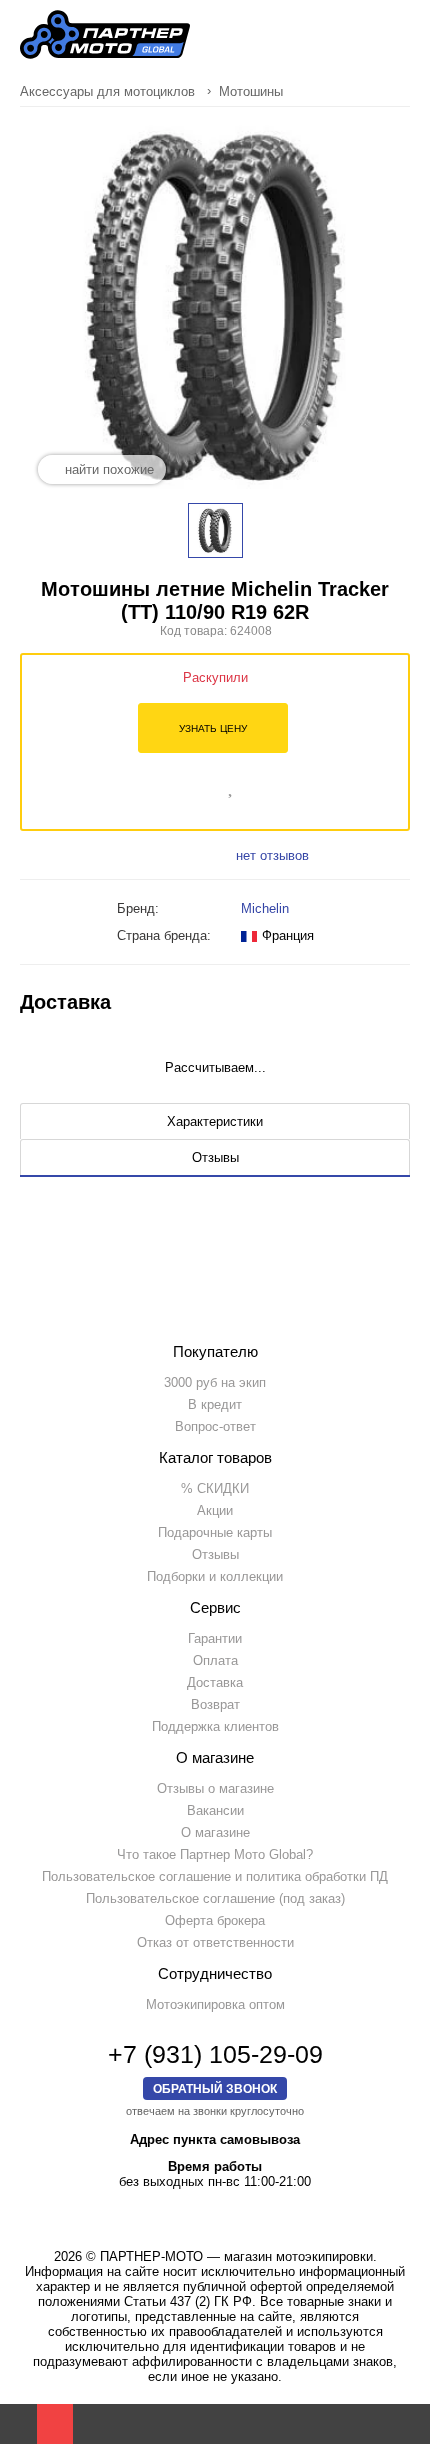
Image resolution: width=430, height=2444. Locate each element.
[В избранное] (232, 785)
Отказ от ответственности (215, 1942)
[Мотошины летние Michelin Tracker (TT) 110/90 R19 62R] (215, 530)
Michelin (265, 908)
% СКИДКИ (215, 1488)
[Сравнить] (203, 785)
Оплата (215, 1660)
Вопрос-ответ (215, 1426)
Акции (215, 1510)
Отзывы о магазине (215, 1788)
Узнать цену (213, 728)
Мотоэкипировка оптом (215, 2004)
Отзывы (215, 1554)
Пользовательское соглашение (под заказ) (215, 1898)
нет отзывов (272, 855)
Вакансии (215, 1810)
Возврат (215, 1704)
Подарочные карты (215, 1532)
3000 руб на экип (215, 1382)
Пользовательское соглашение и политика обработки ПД (215, 1876)
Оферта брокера (215, 1920)
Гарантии (215, 1638)
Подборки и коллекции (215, 1576)
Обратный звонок (215, 2088)
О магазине (215, 1832)
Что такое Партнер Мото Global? (215, 1854)
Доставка (215, 1682)
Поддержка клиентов (215, 1726)
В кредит (215, 1404)
